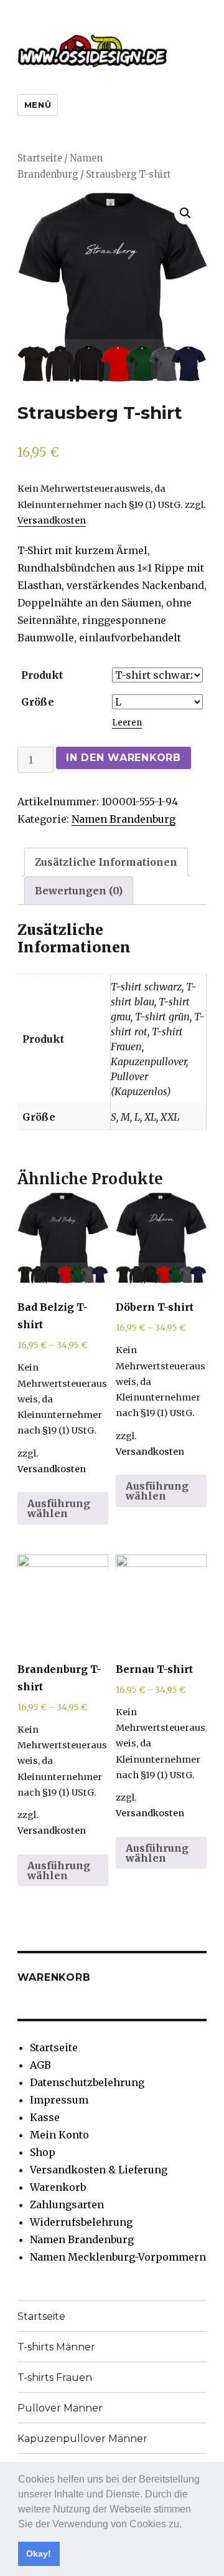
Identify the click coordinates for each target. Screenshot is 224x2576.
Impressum (59, 2100)
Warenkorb (58, 2187)
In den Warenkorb (124, 758)
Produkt (42, 675)
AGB (40, 2065)
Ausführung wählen (59, 1508)
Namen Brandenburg (124, 819)
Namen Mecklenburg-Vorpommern (118, 2257)
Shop (43, 2152)
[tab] (106, 862)
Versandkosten (52, 520)
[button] (186, 2525)
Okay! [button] (39, 2554)
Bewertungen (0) (79, 891)
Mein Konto (59, 2135)
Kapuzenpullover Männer (82, 2439)
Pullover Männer (60, 2408)
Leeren (127, 723)
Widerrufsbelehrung (81, 2222)
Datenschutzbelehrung (87, 2082)
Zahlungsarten (67, 2205)
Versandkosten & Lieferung (99, 2170)
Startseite (40, 158)
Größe (38, 702)
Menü (38, 105)
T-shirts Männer (56, 2347)
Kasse (45, 2117)
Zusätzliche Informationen (106, 862)
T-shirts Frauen (55, 2377)
